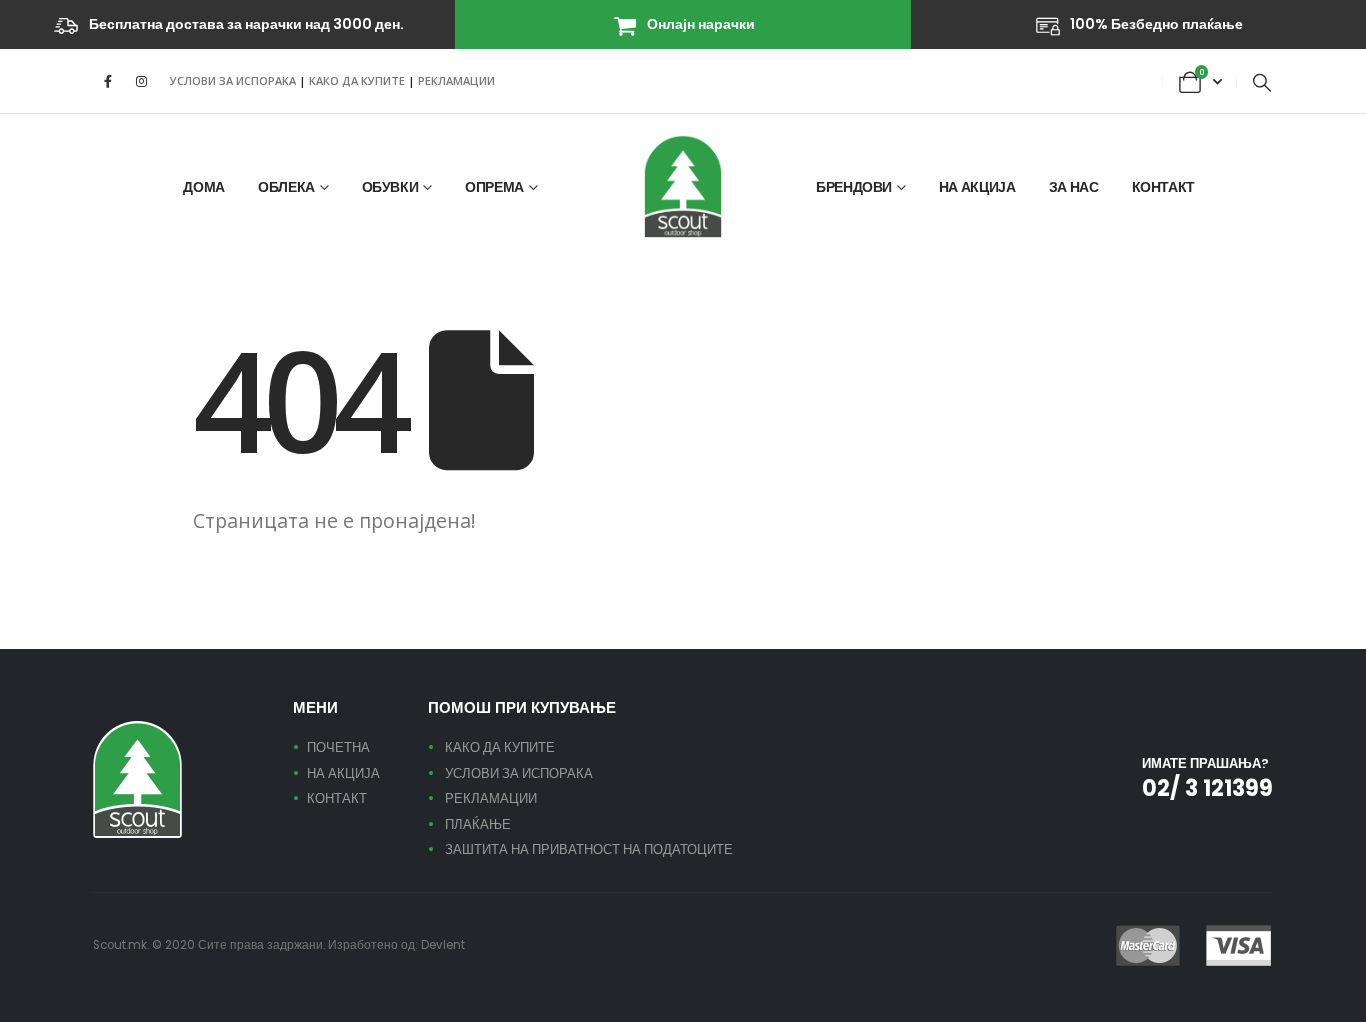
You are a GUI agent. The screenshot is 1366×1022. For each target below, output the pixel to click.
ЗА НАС (1074, 187)
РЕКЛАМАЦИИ (456, 80)
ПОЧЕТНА (338, 747)
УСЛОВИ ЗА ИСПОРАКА (233, 80)
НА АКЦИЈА (977, 187)
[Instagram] (141, 81)
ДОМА (204, 187)
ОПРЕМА (494, 187)
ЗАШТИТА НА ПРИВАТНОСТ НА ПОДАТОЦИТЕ (589, 849)
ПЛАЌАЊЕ (478, 824)
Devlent (443, 945)
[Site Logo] (683, 186)
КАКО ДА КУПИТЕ (358, 80)
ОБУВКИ (390, 187)
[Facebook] (108, 81)
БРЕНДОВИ (854, 187)
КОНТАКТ (1164, 187)
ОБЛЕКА (286, 187)
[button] (1262, 82)
